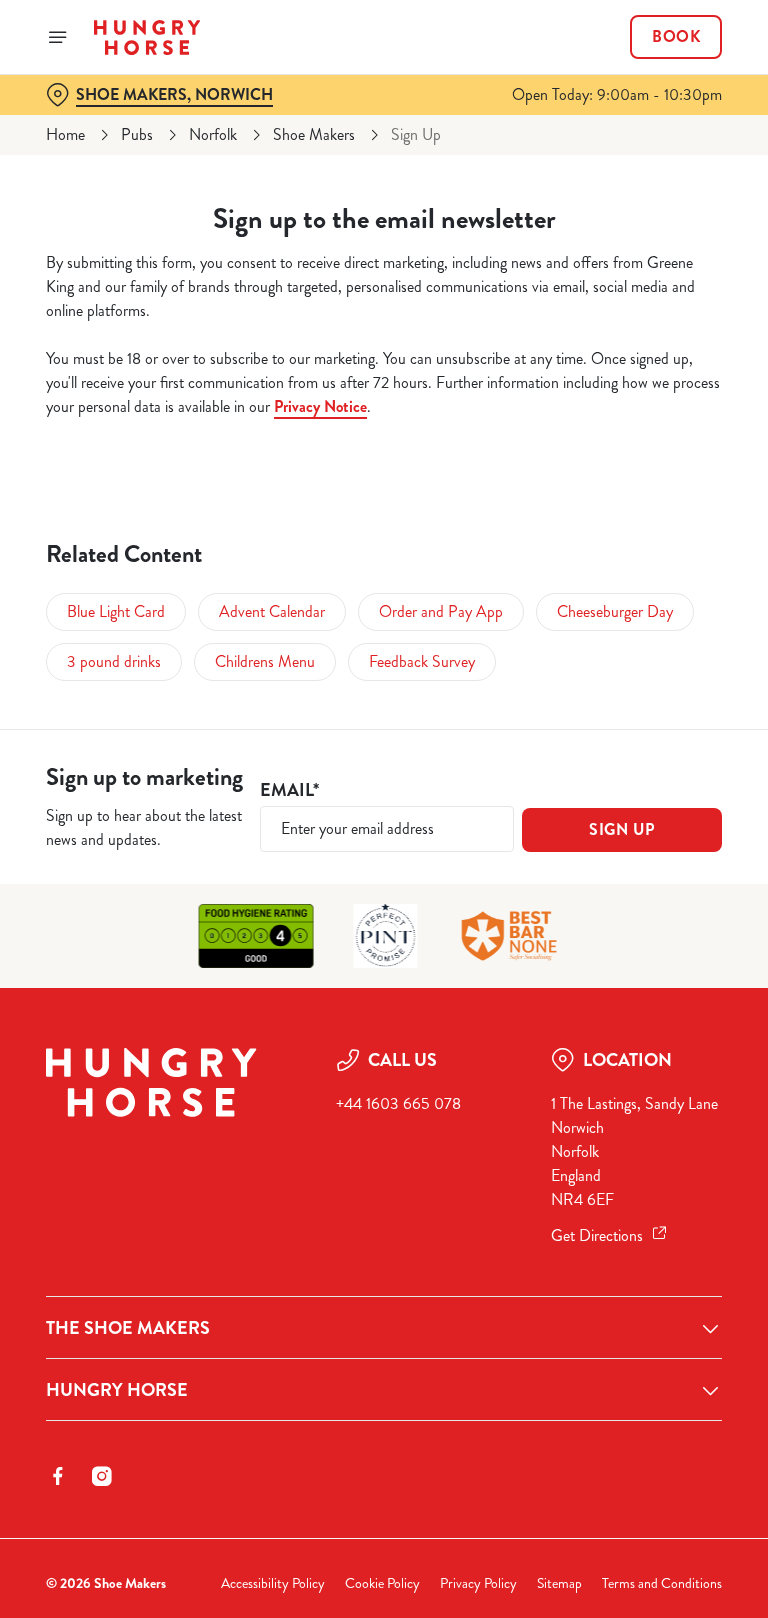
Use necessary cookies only (380, 1016)
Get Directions (597, 1235)
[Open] (58, 37)
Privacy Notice (320, 406)
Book (676, 37)
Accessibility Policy (273, 1583)
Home (65, 134)
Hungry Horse (117, 1390)
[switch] (289, 879)
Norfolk (213, 134)
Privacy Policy (478, 1583)
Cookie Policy (382, 1583)
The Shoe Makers (128, 1328)
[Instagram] (102, 1476)
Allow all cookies (626, 1016)
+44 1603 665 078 (398, 1103)
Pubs (137, 134)
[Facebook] (58, 1476)
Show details (660, 952)
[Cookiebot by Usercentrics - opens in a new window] (657, 586)
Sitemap (559, 1583)
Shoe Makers (314, 134)
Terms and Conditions (662, 1583)
